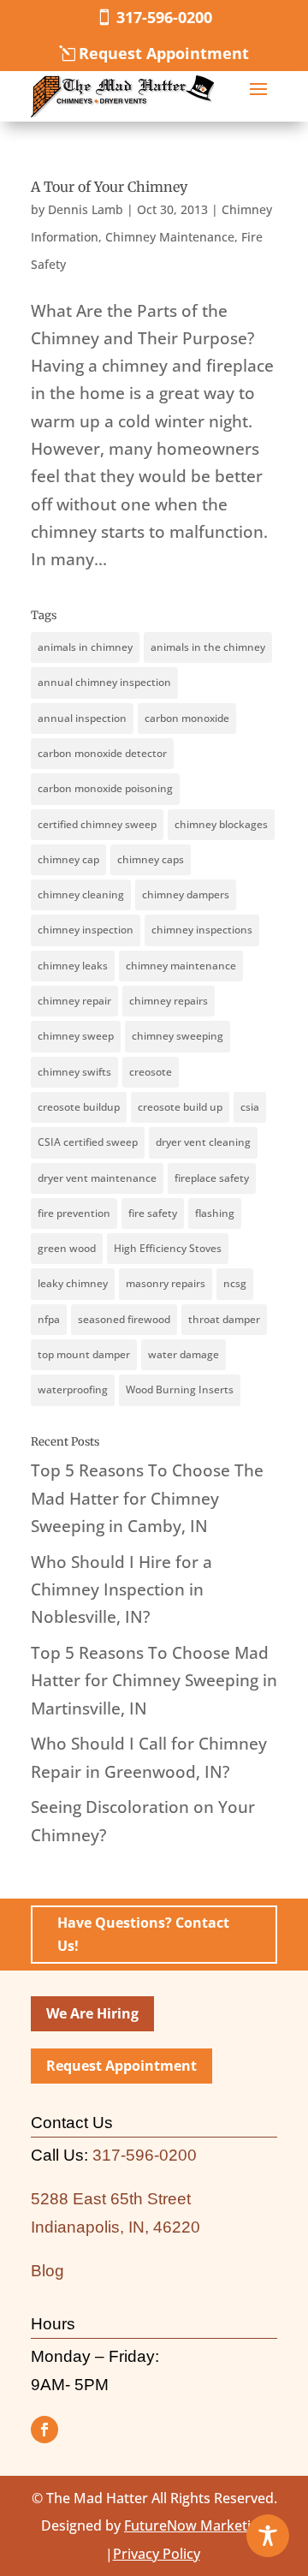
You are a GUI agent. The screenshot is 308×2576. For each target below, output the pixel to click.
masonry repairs (166, 1283)
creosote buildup (79, 1107)
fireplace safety (212, 1178)
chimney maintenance (181, 966)
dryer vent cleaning (203, 1142)
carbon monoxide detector (102, 753)
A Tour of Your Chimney (109, 187)
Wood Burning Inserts (180, 1389)
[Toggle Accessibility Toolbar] (268, 2536)
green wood (67, 1248)
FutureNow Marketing (195, 2525)
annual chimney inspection (104, 682)
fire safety (153, 1213)
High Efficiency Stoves (168, 1248)
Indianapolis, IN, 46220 (115, 2227)
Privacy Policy (157, 2554)
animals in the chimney (208, 647)
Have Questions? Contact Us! (143, 1934)
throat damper (224, 1319)
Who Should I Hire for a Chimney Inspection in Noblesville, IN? (121, 1590)
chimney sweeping (178, 1036)
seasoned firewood (124, 1319)
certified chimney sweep (97, 824)
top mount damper (84, 1354)
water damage (184, 1354)
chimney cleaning (81, 894)
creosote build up (180, 1107)
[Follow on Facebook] (44, 2430)
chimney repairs (169, 1001)
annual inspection (82, 718)
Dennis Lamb (86, 209)
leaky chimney (73, 1283)
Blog (47, 2271)
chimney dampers (186, 894)
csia (250, 1107)
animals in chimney (85, 647)
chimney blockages (221, 824)
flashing (215, 1213)
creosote (151, 1072)
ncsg (235, 1283)
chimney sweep (76, 1036)
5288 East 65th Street (111, 2199)
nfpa (49, 1319)
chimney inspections (202, 930)
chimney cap (68, 859)
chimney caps (151, 859)
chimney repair (74, 1001)
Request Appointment (164, 53)
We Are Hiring (92, 2013)
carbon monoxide (187, 718)
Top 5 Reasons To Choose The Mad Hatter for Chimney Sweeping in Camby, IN (147, 1498)
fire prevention (74, 1213)
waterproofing (73, 1389)
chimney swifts (74, 1072)
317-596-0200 (164, 17)
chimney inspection (86, 930)
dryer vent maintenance (97, 1178)
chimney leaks (73, 966)
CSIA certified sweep (88, 1142)
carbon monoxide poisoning (105, 788)
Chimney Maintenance (170, 237)
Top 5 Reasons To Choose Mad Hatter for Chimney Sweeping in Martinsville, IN (154, 1681)
